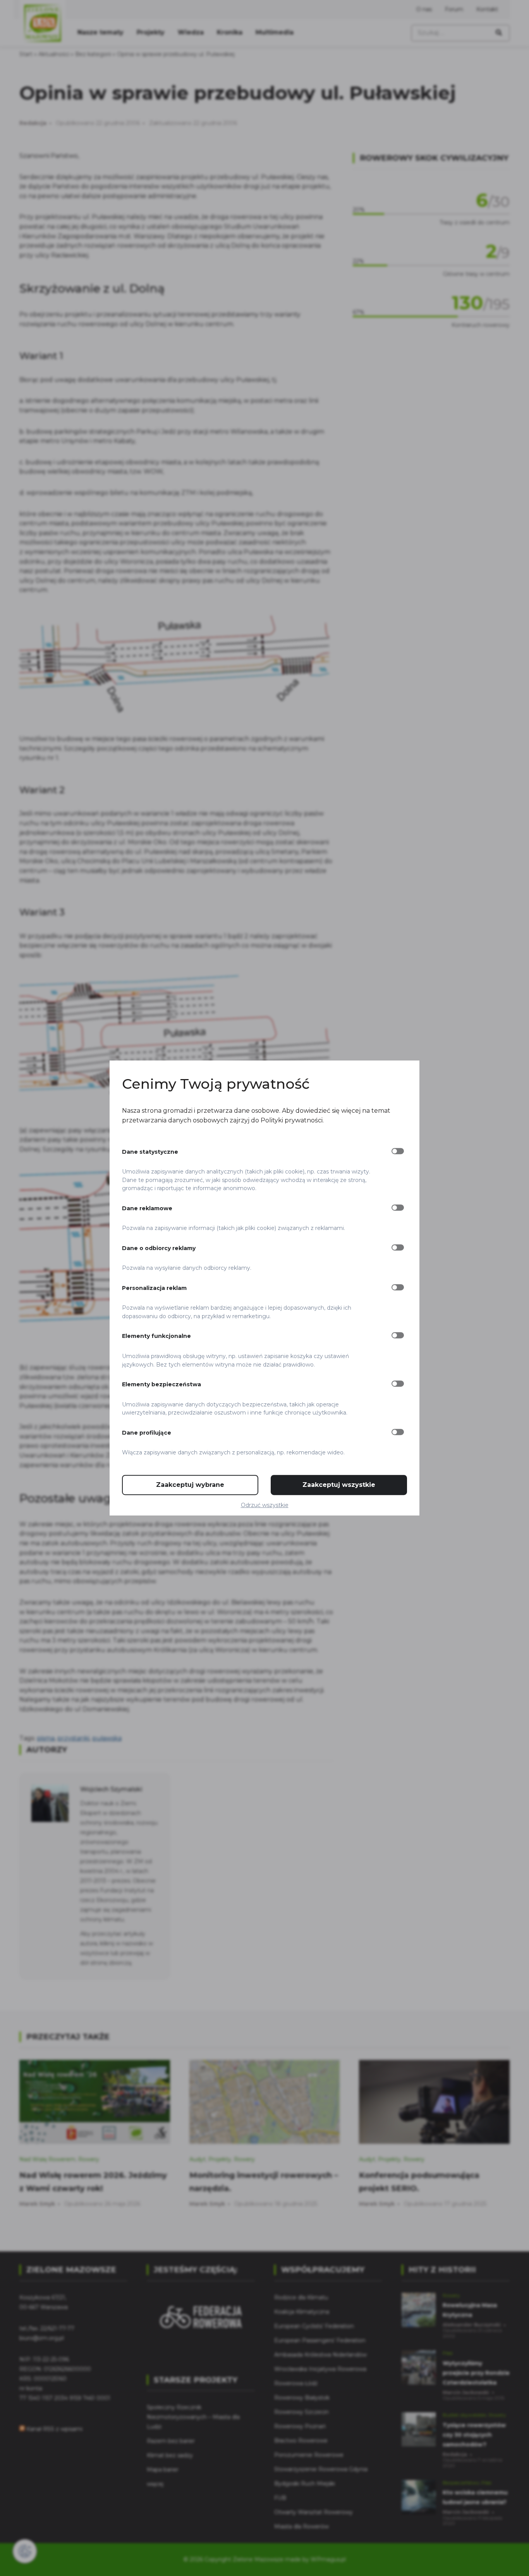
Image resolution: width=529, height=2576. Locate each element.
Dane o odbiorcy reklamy (159, 1248)
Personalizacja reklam (154, 1288)
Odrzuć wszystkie (265, 1505)
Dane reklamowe (147, 1208)
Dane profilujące (147, 1433)
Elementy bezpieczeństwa (161, 1384)
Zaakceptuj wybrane (190, 1485)
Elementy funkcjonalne (156, 1336)
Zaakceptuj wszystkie (339, 1485)
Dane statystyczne (150, 1152)
